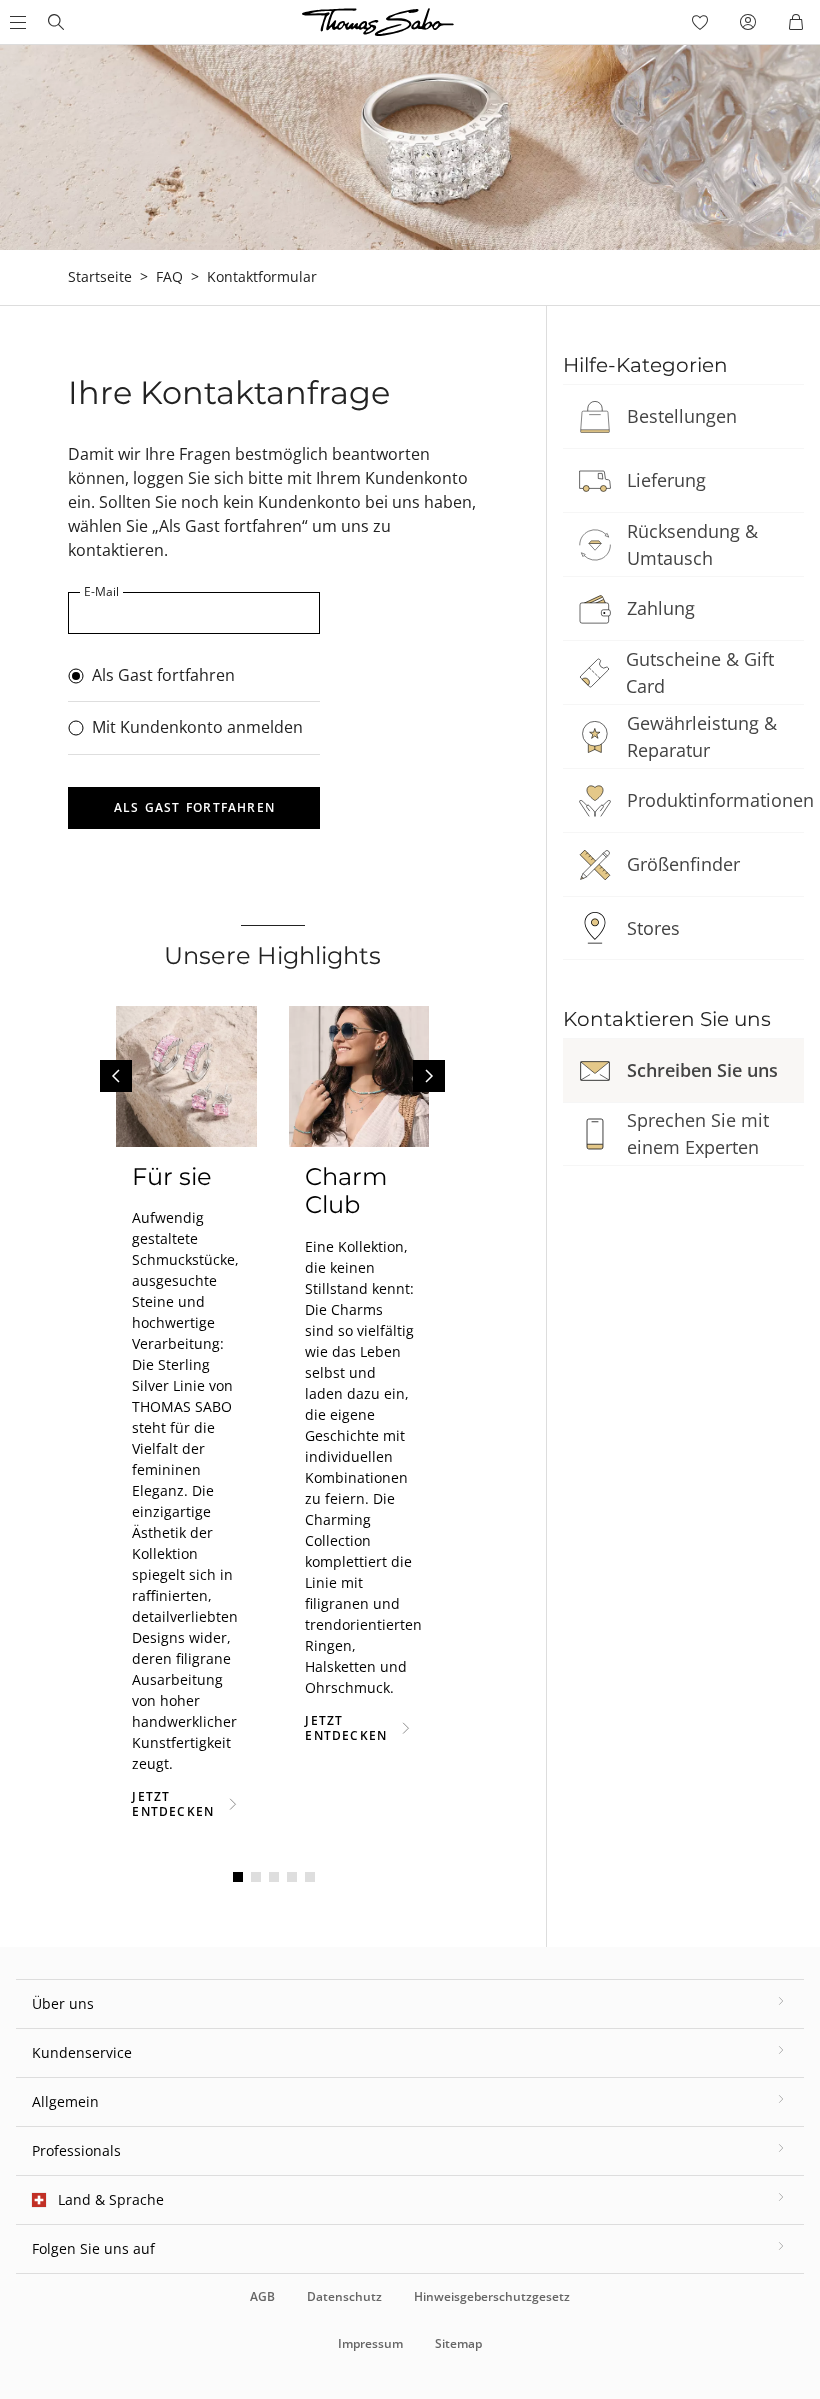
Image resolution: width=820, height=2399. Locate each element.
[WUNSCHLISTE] (700, 22)
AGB (262, 2296)
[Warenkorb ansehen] (796, 22)
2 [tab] (256, 1877)
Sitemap (458, 2343)
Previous (116, 1076)
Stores (653, 928)
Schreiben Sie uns (702, 1070)
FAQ (169, 276)
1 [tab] (238, 1877)
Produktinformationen (720, 800)
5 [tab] (310, 1877)
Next (429, 1076)
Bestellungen (682, 416)
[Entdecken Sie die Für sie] (186, 1076)
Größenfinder (683, 864)
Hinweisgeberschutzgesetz (492, 2296)
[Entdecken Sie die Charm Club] (359, 1076)
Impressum (370, 2343)
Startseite (100, 276)
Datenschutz (344, 2296)
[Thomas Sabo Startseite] (56, 22)
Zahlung (661, 608)
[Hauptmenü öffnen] (16, 22)
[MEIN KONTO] (748, 22)
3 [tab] (274, 1877)
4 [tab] (292, 1877)
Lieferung (666, 480)
